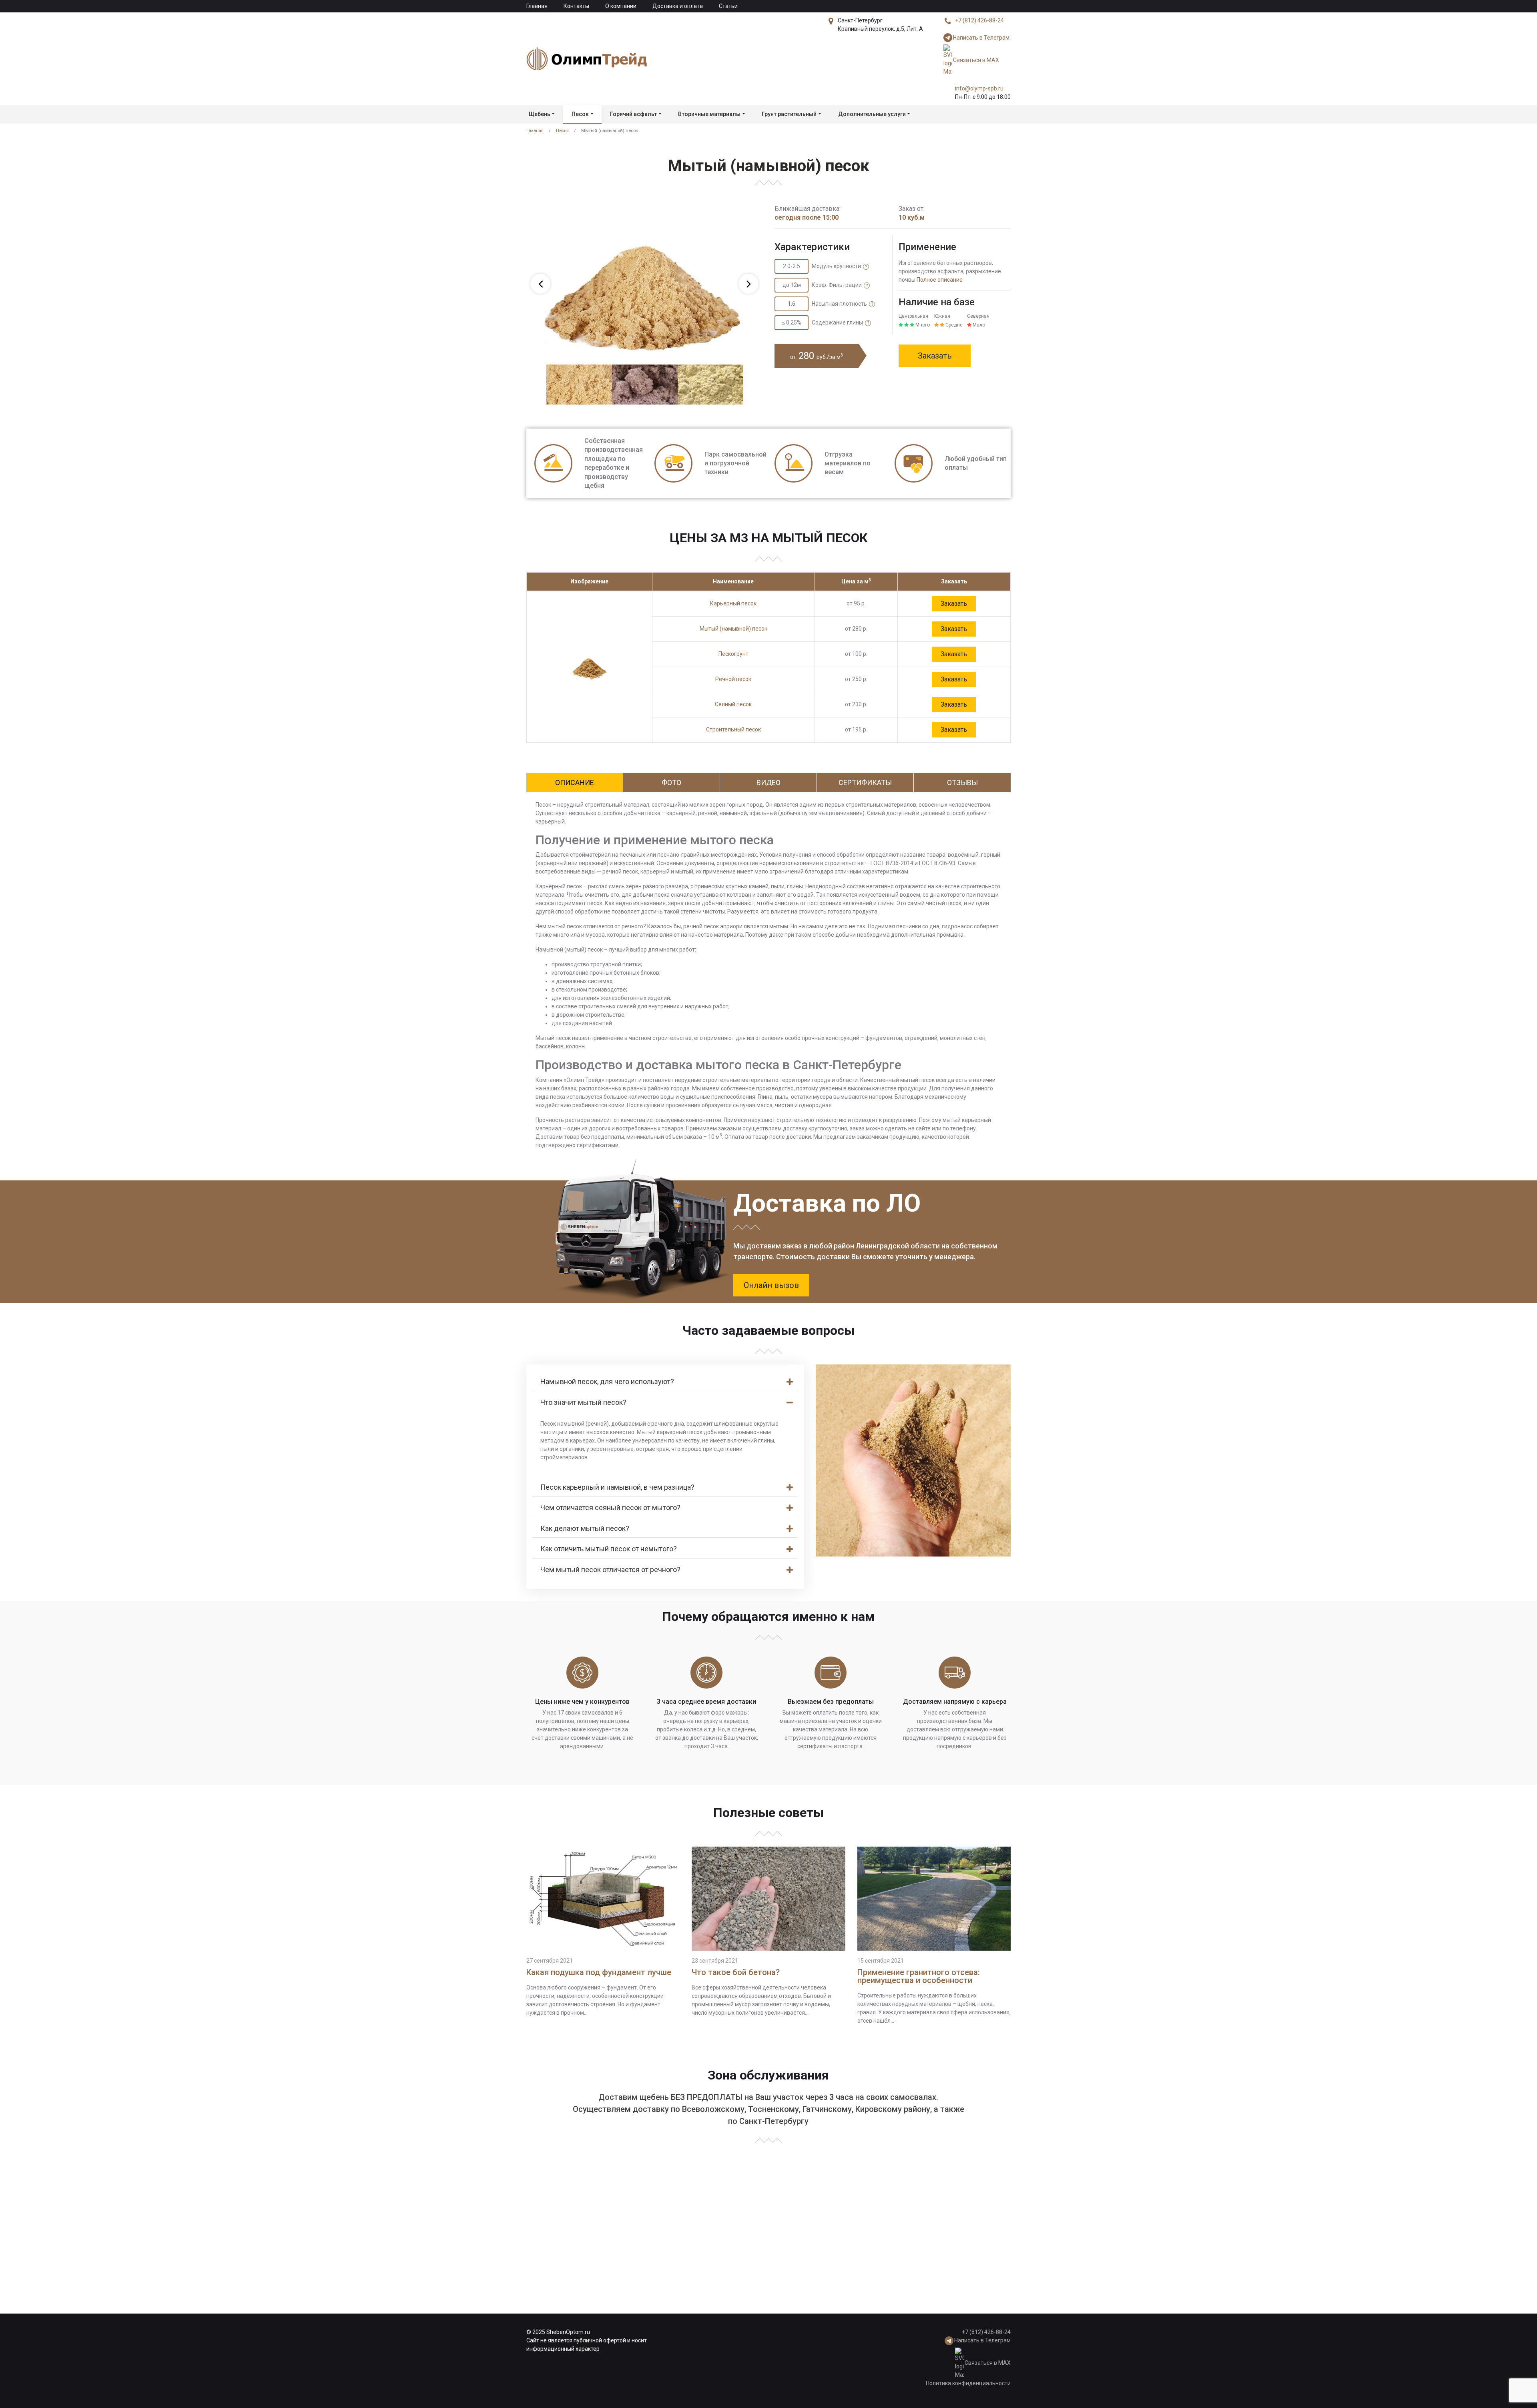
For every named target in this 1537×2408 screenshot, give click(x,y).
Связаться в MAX (976, 60)
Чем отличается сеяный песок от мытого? (610, 1508)
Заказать (935, 356)
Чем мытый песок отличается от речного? (610, 1570)
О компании (621, 6)
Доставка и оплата (678, 6)
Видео (768, 782)
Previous (540, 284)
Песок (580, 114)
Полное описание (940, 280)
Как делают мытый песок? (585, 1528)
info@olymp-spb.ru (979, 88)
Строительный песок (733, 729)
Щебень (540, 114)
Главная (537, 6)
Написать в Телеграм (981, 38)
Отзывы (962, 782)
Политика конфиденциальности (968, 2383)
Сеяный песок (733, 704)
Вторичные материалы (709, 114)
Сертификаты (865, 782)
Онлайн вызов (771, 1285)
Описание (575, 782)
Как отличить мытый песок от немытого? (609, 1549)
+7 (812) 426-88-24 (979, 20)
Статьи (728, 6)
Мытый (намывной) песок (733, 629)
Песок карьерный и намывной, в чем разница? (617, 1487)
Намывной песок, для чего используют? (607, 1381)
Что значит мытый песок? (583, 1402)
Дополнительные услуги (872, 114)
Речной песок (733, 679)
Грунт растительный (789, 114)
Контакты (576, 6)
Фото (671, 782)
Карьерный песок (733, 603)
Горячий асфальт (633, 114)
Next (748, 284)
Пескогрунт (733, 654)
